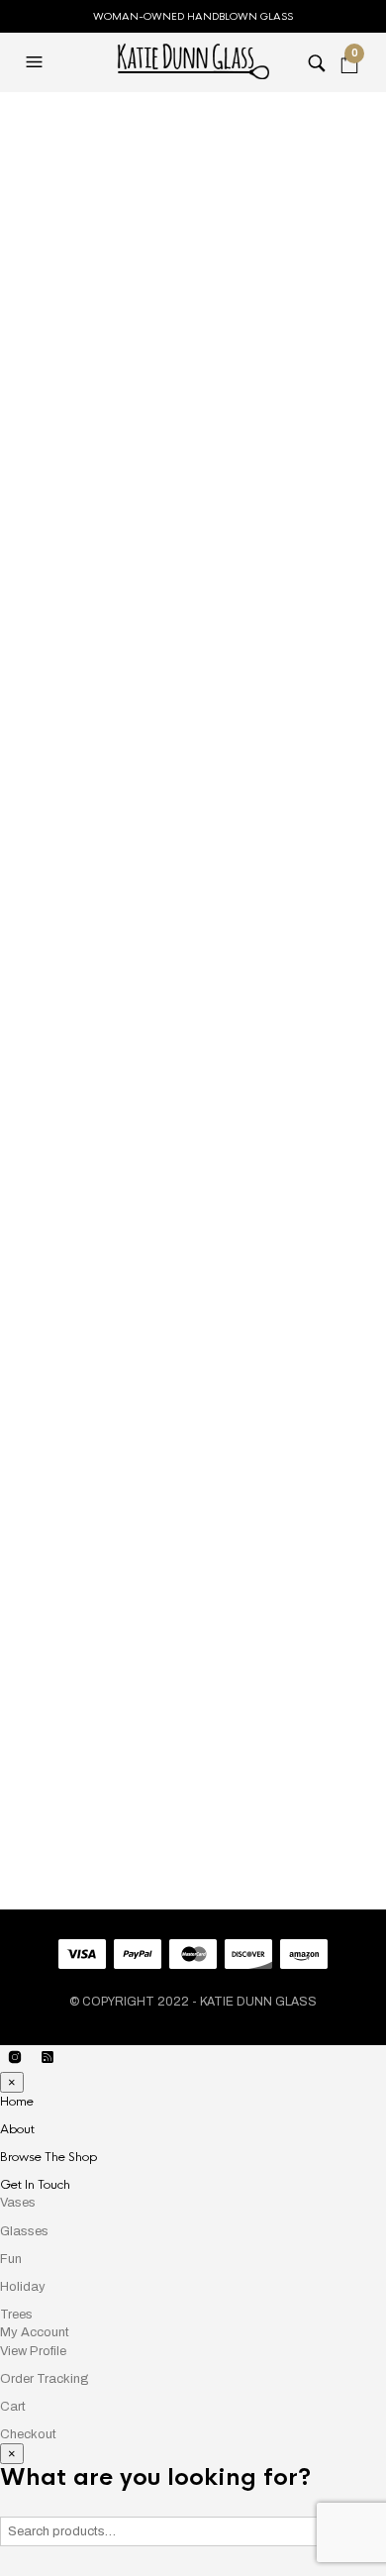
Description (193, 1129)
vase (237, 921)
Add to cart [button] (349, 1726)
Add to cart (172, 829)
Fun (11, 2259)
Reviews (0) (193, 1171)
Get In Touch (35, 2185)
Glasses (24, 2231)
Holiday (23, 2287)
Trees (16, 2315)
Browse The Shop (48, 2157)
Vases (104, 120)
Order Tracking (45, 2379)
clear (81, 921)
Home (40, 120)
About (17, 2129)
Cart (13, 2407)
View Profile (33, 2351)
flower (134, 921)
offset (191, 921)
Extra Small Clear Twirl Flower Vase (130, 1784)
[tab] (193, 1130)
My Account (35, 2332)
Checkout (28, 2434)
